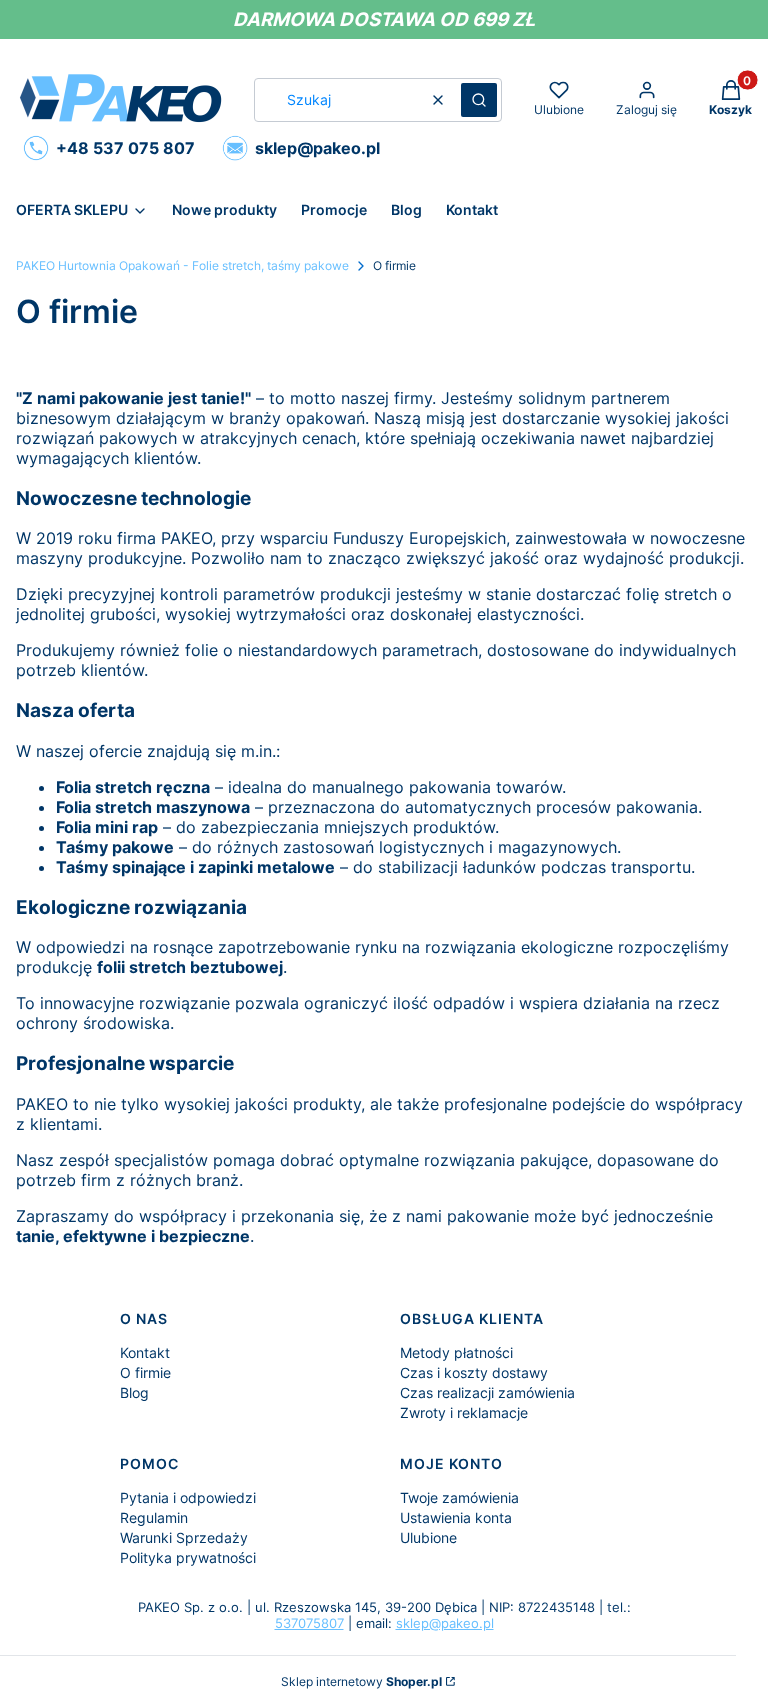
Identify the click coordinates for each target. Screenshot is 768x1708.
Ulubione (428, 1537)
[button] (479, 100)
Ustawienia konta (456, 1517)
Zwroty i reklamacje (464, 1412)
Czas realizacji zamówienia (487, 1392)
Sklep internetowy (361, 1681)
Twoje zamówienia (459, 1497)
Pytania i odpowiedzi (188, 1497)
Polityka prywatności (188, 1557)
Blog (134, 1392)
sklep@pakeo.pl (445, 1623)
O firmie (145, 1372)
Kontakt (145, 1352)
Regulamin (154, 1517)
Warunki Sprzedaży (184, 1537)
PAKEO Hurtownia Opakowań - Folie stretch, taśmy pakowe (182, 265)
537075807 (309, 1623)
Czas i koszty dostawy (474, 1372)
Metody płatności (456, 1352)
